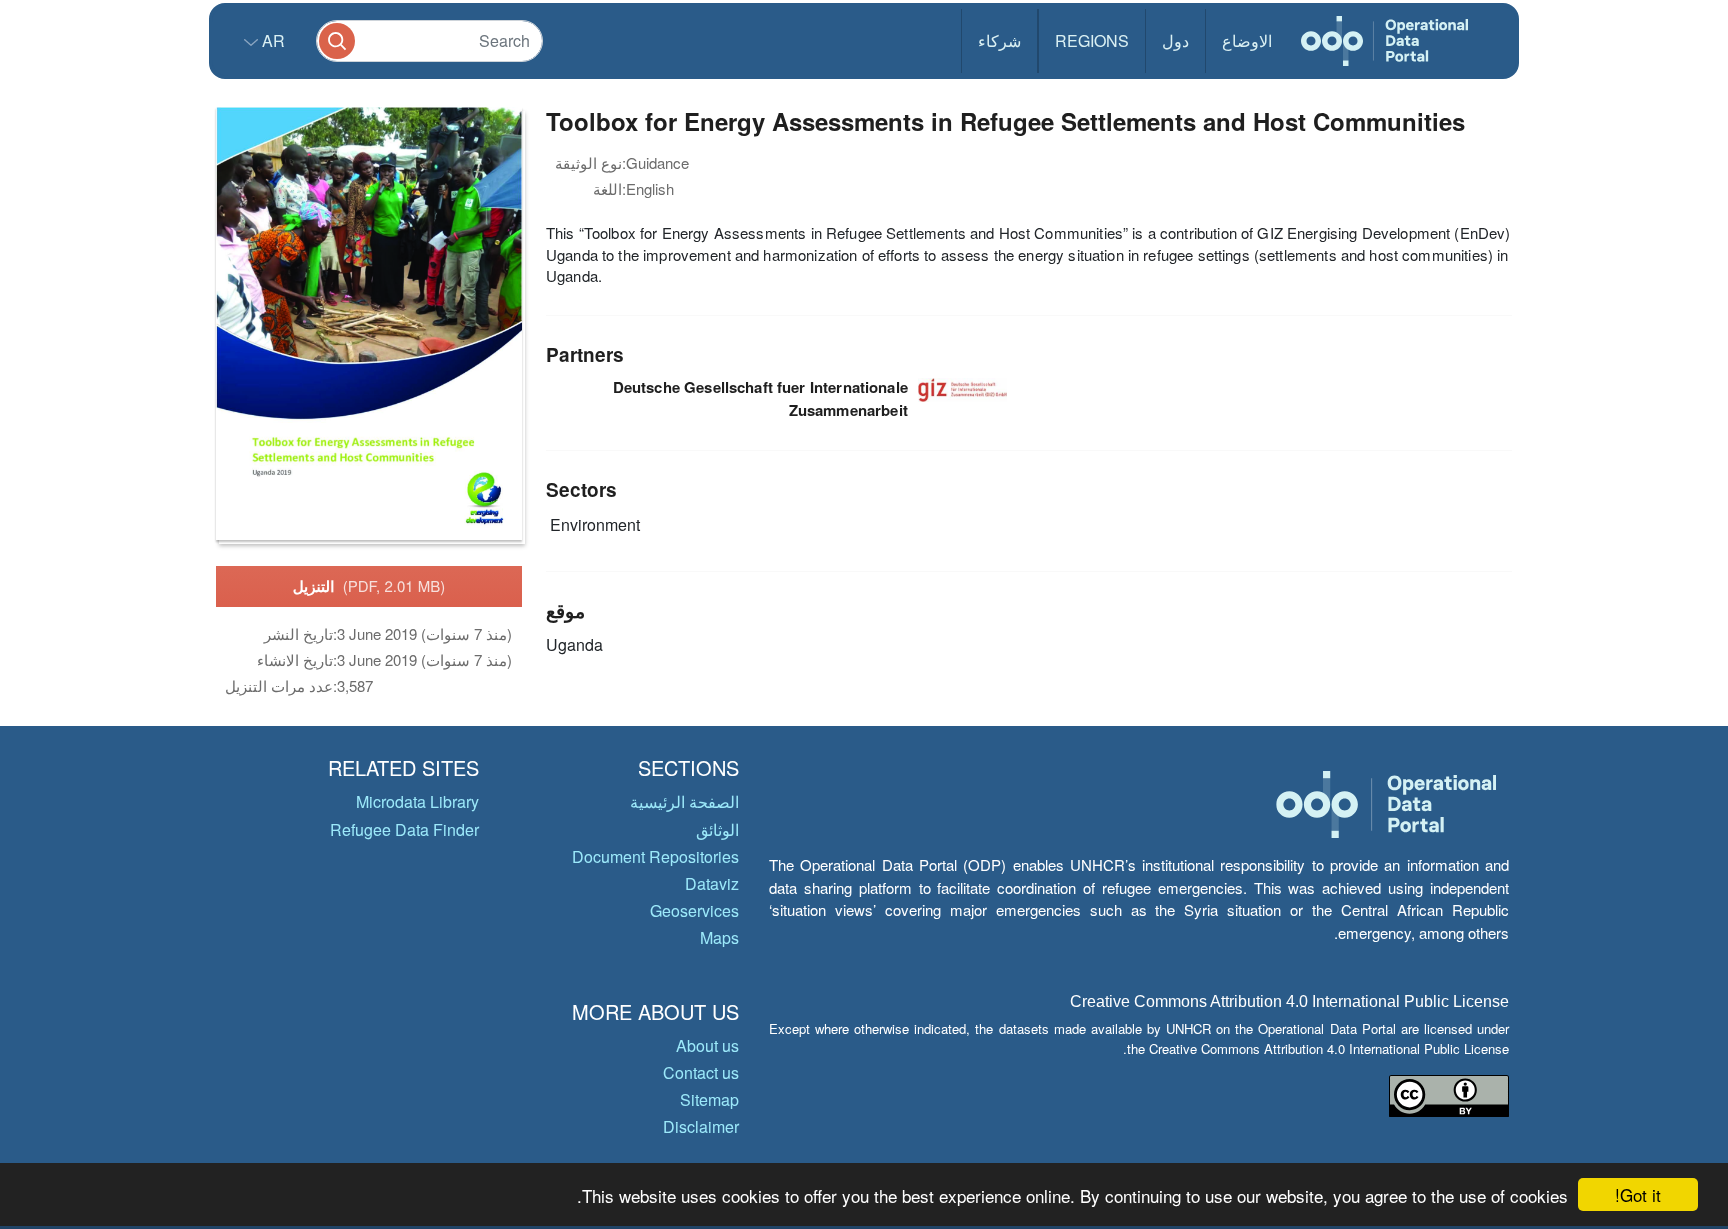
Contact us (701, 1072)
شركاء (999, 40)
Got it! (1638, 1194)
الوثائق (717, 829)
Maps (719, 937)
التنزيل (369, 586)
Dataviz (712, 883)
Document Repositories (655, 856)
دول (1175, 40)
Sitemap (709, 1099)
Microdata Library (417, 801)
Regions (1092, 40)
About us (707, 1045)
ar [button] (271, 40)
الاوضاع (1247, 40)
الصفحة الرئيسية (684, 801)
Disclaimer (701, 1126)
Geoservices (694, 910)
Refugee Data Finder (404, 829)
